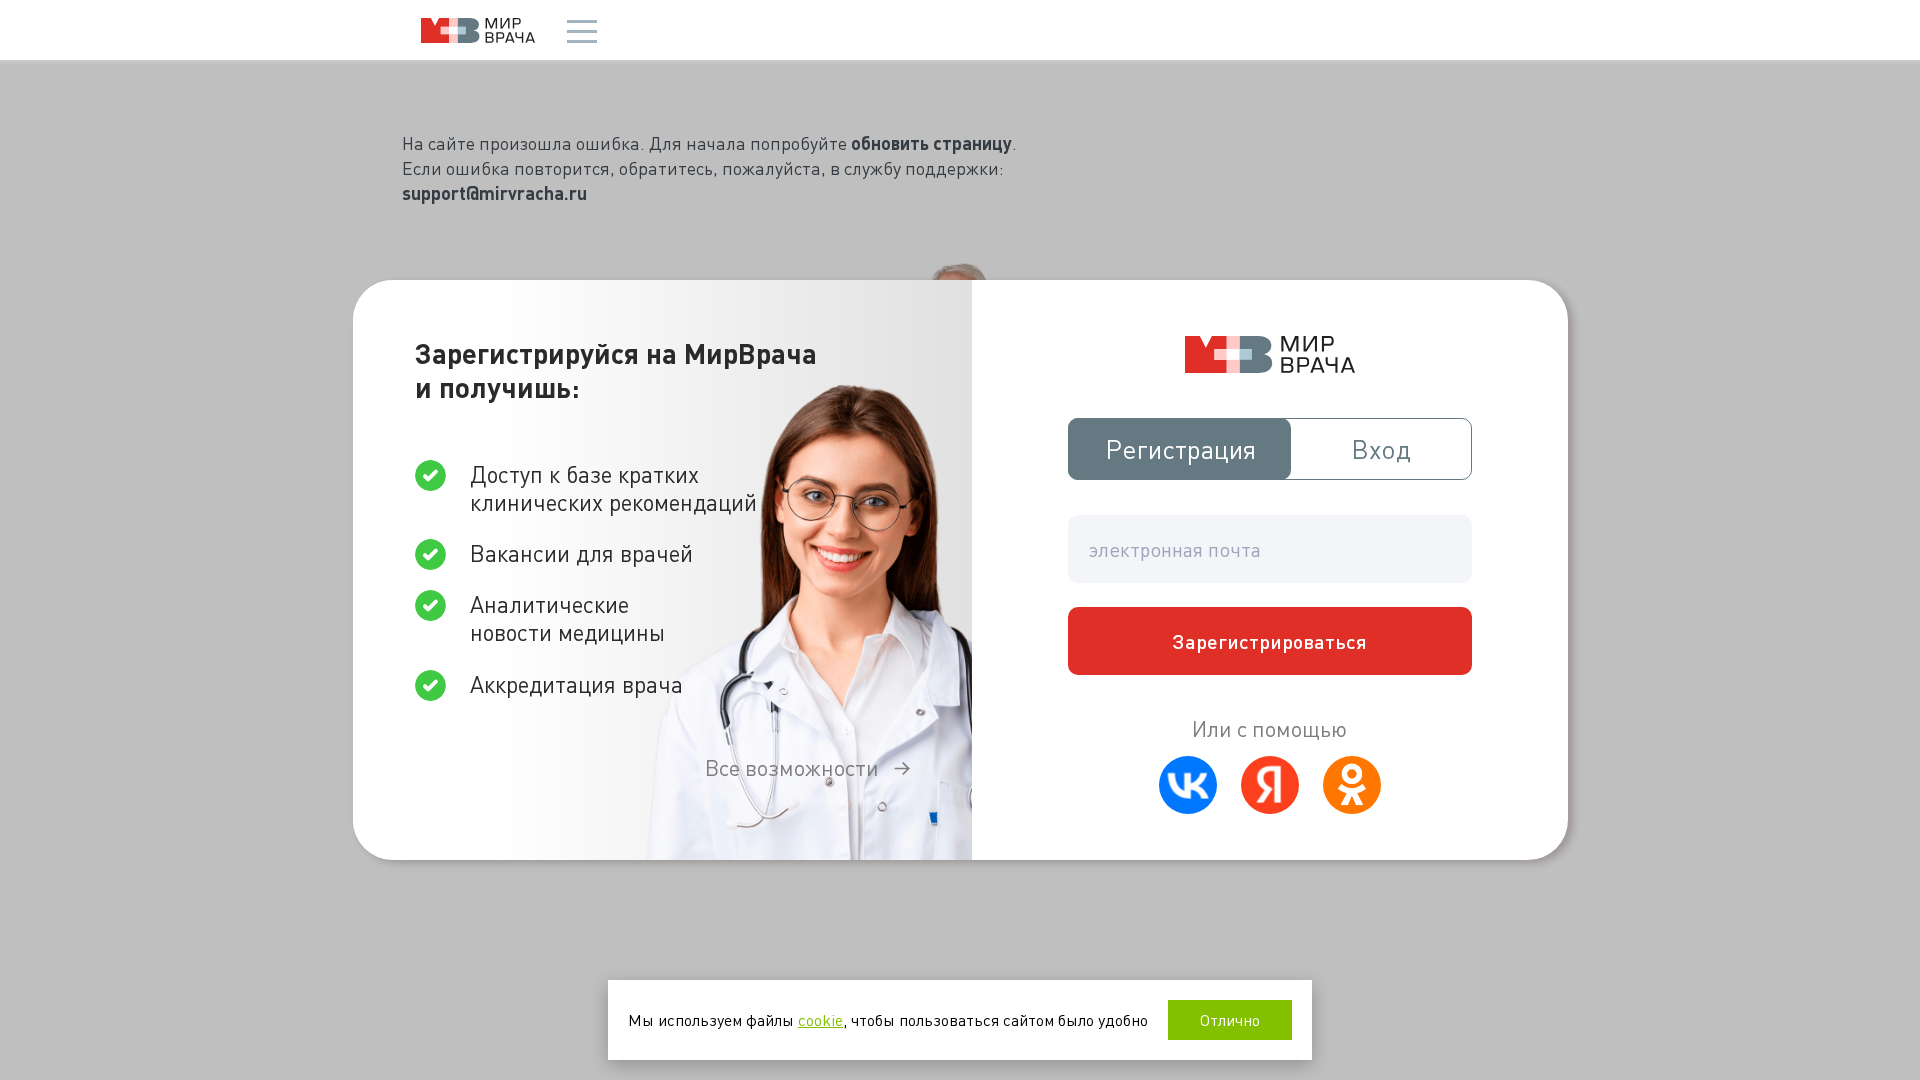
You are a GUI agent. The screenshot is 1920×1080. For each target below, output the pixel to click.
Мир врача (478, 30)
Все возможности (792, 767)
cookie (820, 1019)
